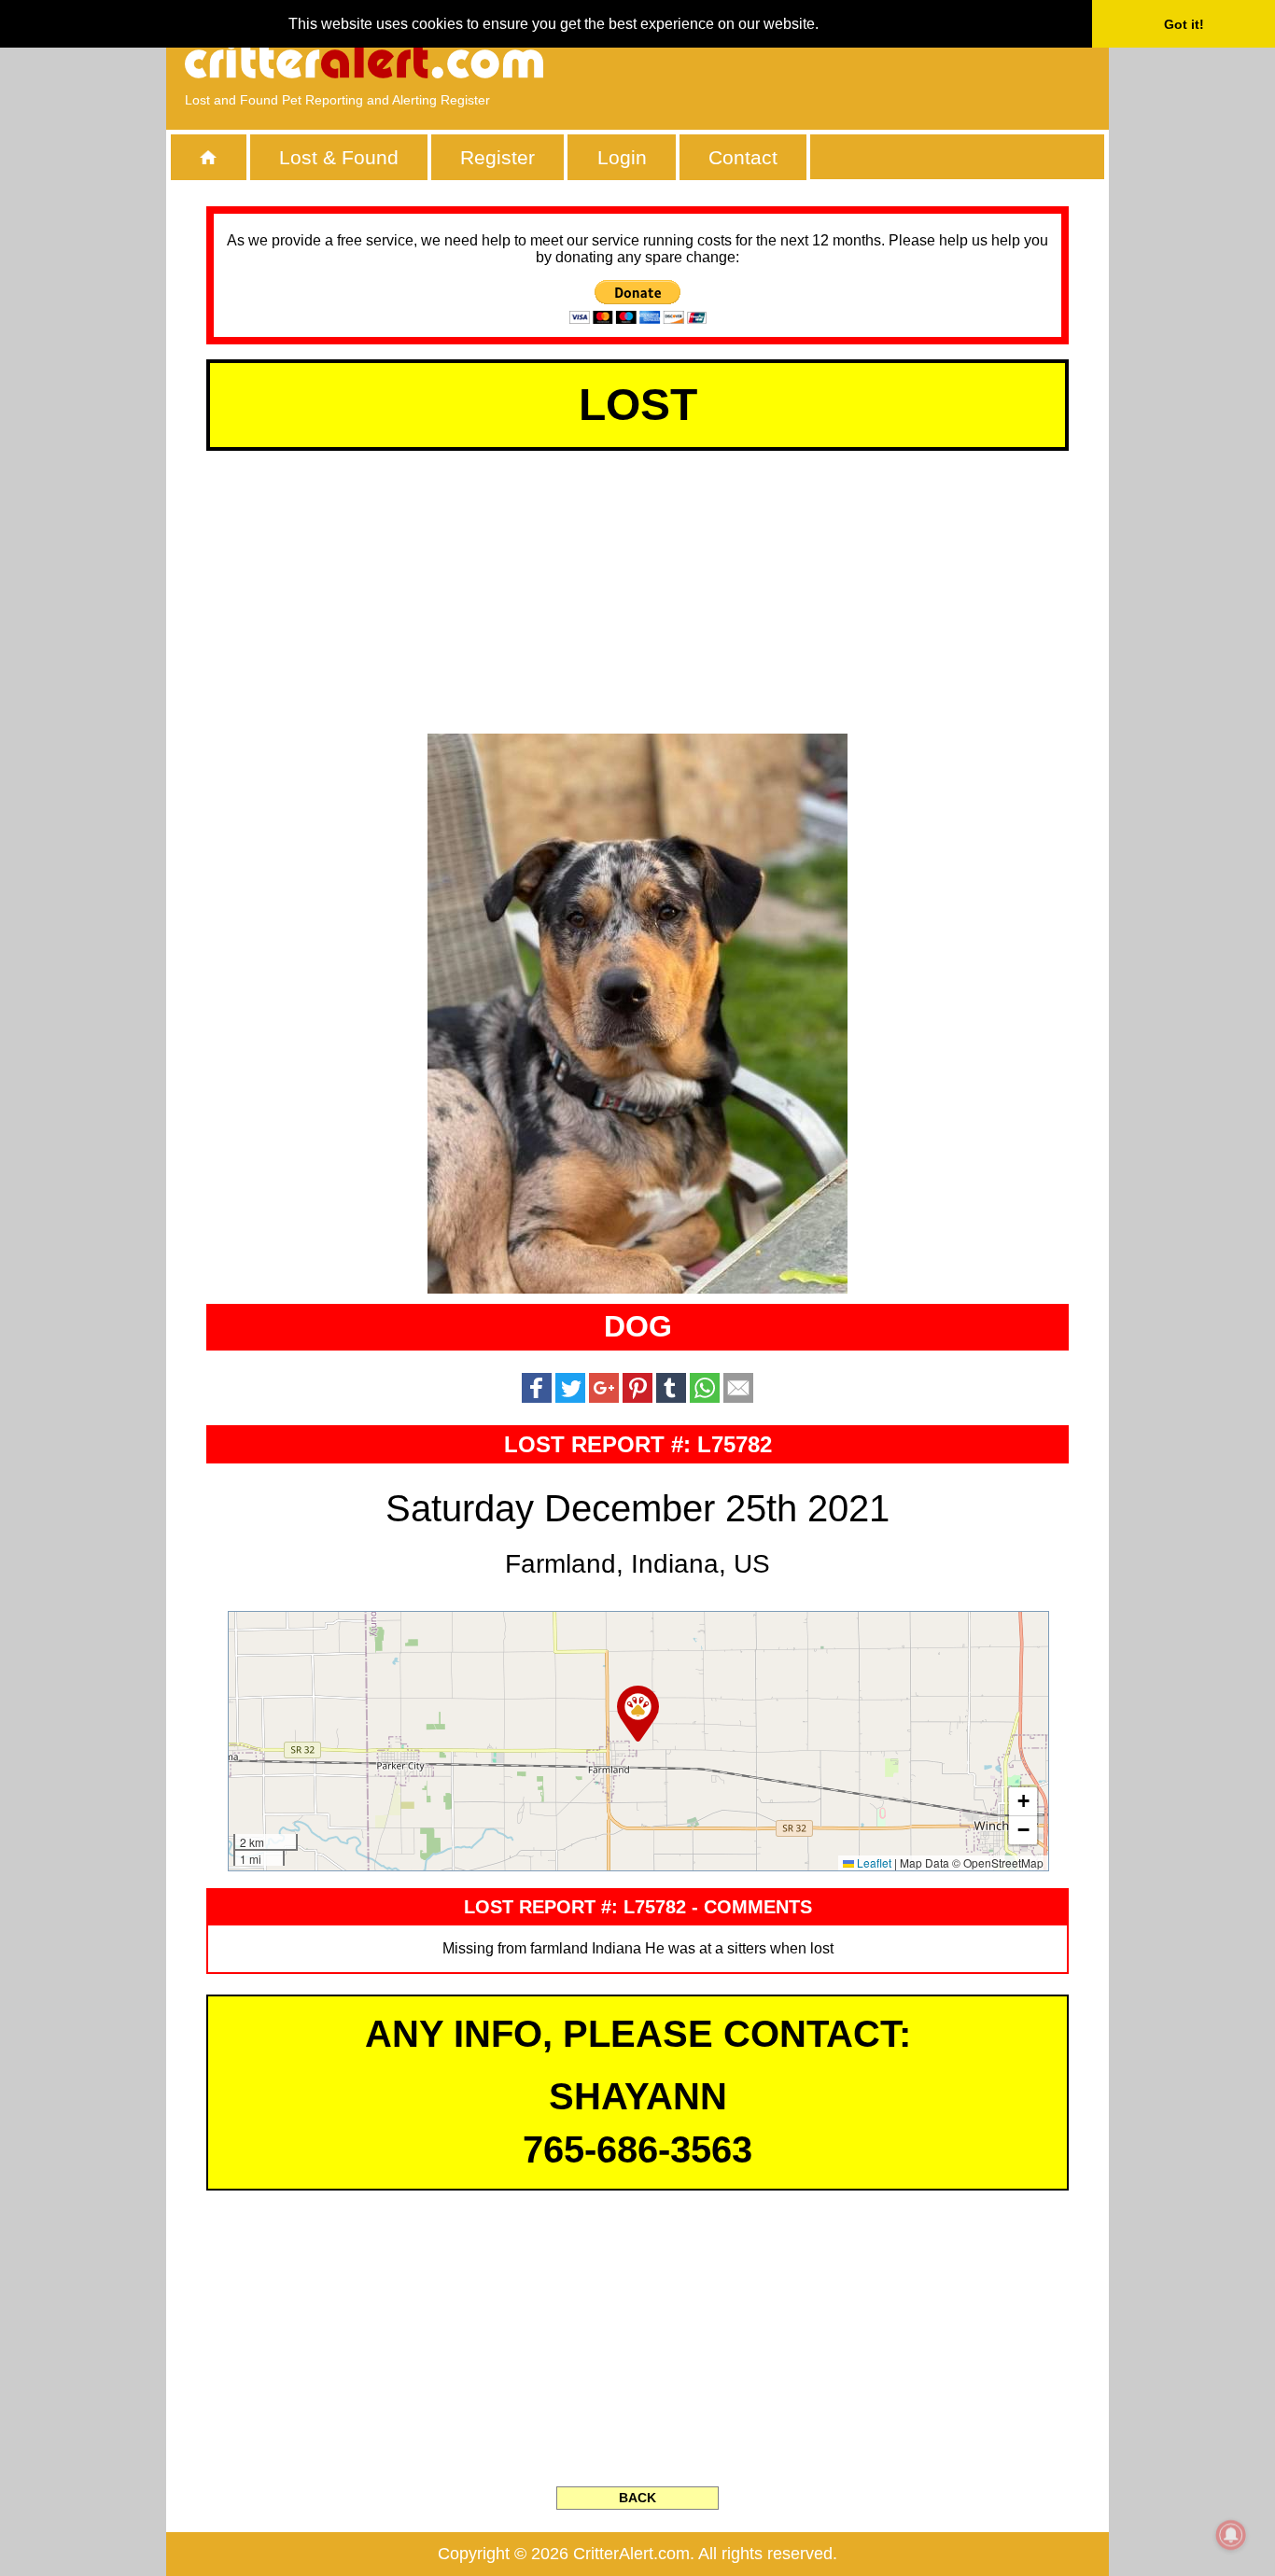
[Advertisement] (876, 61)
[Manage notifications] (1231, 2535)
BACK (637, 2498)
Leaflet (873, 1862)
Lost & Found (339, 157)
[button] (638, 1714)
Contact (743, 157)
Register (497, 157)
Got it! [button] (1184, 24)
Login (622, 157)
